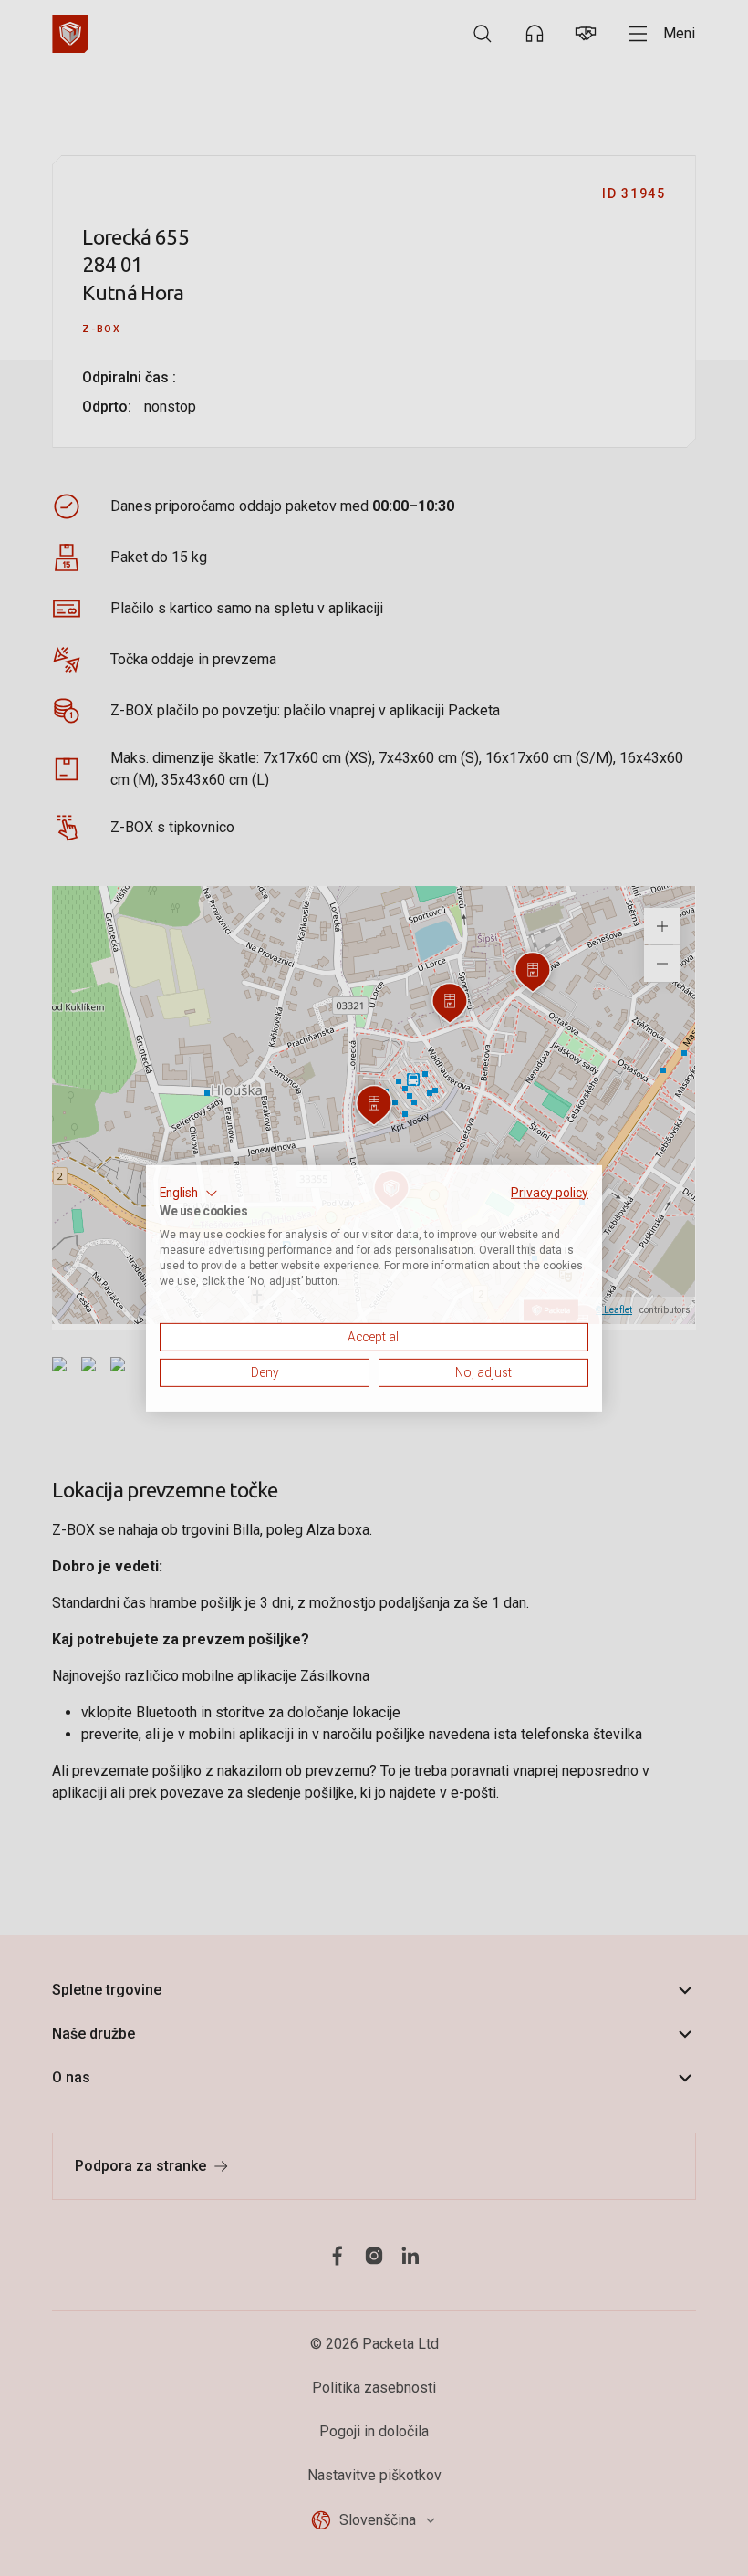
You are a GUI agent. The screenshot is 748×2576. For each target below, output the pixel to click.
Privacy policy (550, 1192)
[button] (189, 1193)
